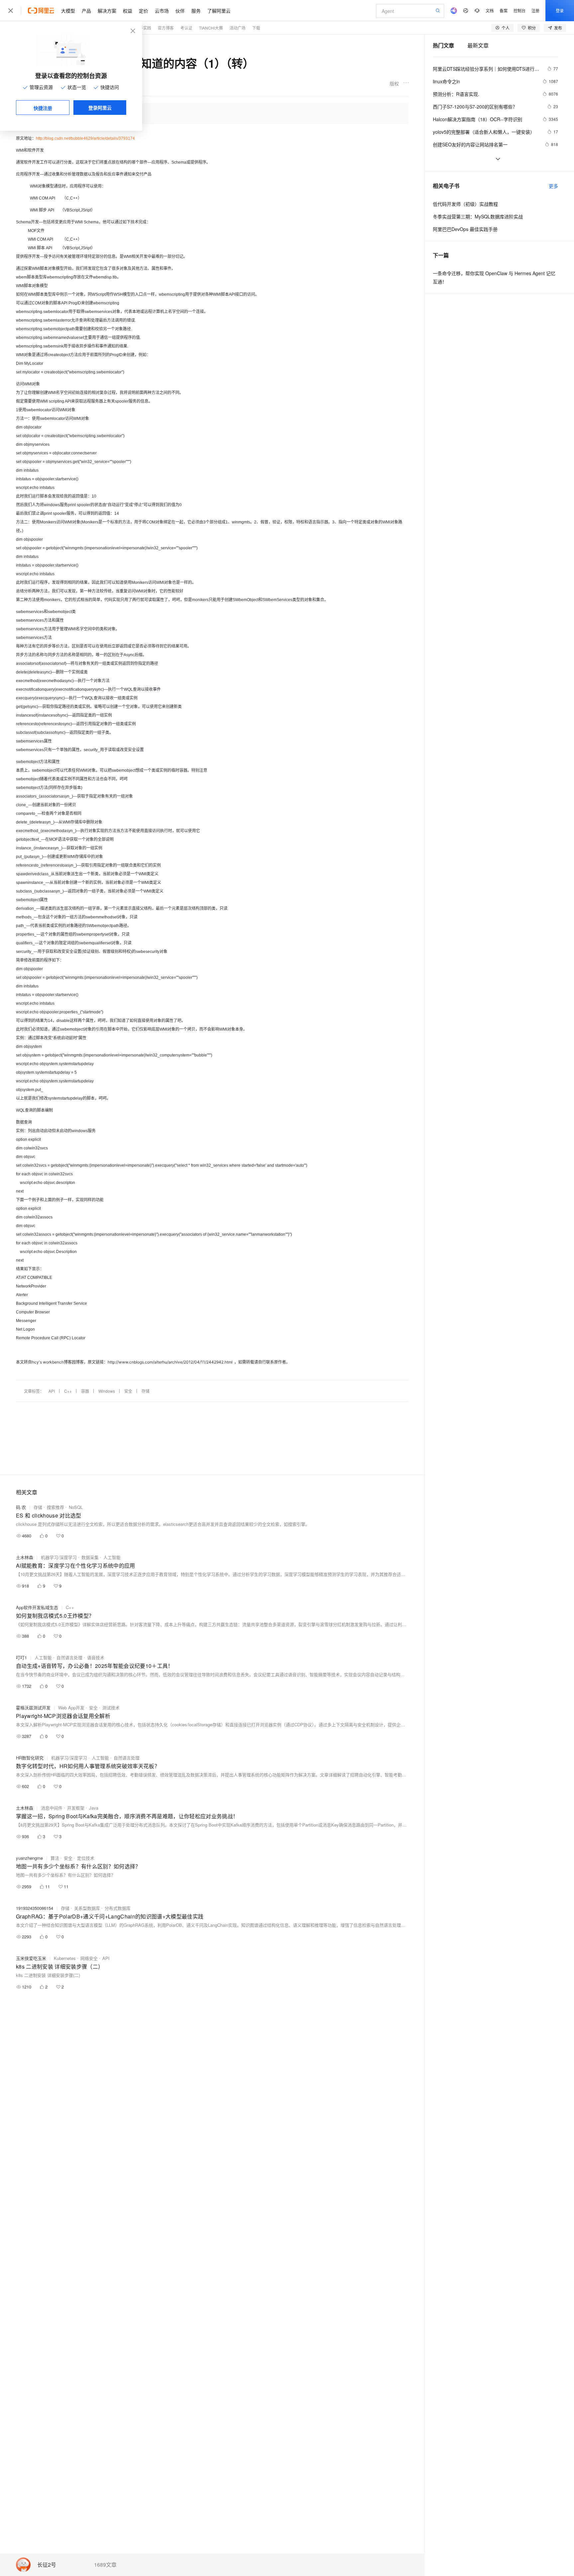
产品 (86, 11)
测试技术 (111, 1708)
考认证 (186, 28)
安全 (128, 1391)
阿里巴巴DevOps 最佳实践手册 (465, 229)
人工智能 (112, 1557)
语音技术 (96, 1657)
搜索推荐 (55, 1507)
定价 (143, 11)
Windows (107, 1391)
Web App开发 (71, 1708)
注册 (535, 10)
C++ (68, 1391)
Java (94, 1808)
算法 (55, 1858)
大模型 (68, 11)
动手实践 (143, 28)
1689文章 (105, 2565)
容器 (85, 1391)
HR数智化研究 (30, 1758)
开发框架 (76, 1808)
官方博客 (166, 28)
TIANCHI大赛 (211, 28)
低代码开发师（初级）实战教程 (465, 204)
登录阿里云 (100, 108)
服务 (196, 11)
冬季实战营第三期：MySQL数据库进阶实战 (478, 216)
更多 (553, 186)
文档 (490, 10)
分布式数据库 (118, 1908)
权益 (128, 11)
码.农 (21, 1507)
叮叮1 (21, 1657)
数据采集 (90, 1557)
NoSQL (76, 1507)
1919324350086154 (35, 1908)
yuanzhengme (29, 1858)
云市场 (162, 11)
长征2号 (47, 2565)
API (52, 1391)
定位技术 (86, 1858)
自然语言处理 (69, 1657)
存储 (145, 1391)
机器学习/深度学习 (59, 1557)
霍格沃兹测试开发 (33, 1708)
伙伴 (180, 11)
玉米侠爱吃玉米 (31, 1958)
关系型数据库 (87, 1908)
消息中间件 (52, 1808)
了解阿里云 (219, 11)
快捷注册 (43, 108)
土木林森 (25, 1557)
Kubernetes (65, 1958)
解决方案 (107, 11)
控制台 (520, 10)
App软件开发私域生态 (37, 1607)
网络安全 (89, 1958)
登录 (560, 10)
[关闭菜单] (11, 11)
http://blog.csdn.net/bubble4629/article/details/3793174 (85, 138)
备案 (504, 10)
